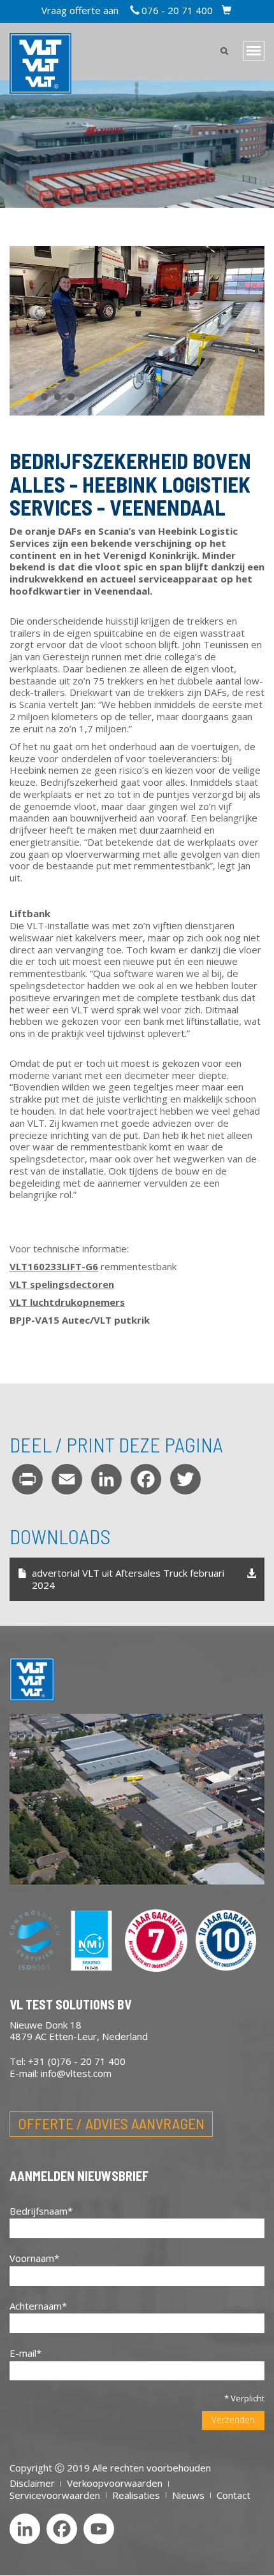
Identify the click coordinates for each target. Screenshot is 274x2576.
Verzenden (233, 2420)
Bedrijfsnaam (39, 2211)
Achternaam (36, 2306)
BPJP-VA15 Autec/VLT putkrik (80, 1320)
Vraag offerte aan (80, 10)
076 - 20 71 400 (177, 10)
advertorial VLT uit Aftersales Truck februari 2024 (128, 1579)
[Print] (27, 1479)
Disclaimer (32, 2483)
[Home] (32, 1686)
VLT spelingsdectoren (62, 1284)
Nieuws (188, 2495)
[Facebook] (146, 1479)
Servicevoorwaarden (55, 2495)
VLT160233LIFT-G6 (54, 1266)
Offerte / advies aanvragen (111, 2123)
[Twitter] (185, 1479)
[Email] (67, 1479)
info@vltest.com (76, 2073)
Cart (227, 11)
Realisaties (136, 2495)
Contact (234, 2495)
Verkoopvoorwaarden (115, 2483)
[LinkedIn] (106, 1479)
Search (224, 52)
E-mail (23, 2353)
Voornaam (32, 2258)
